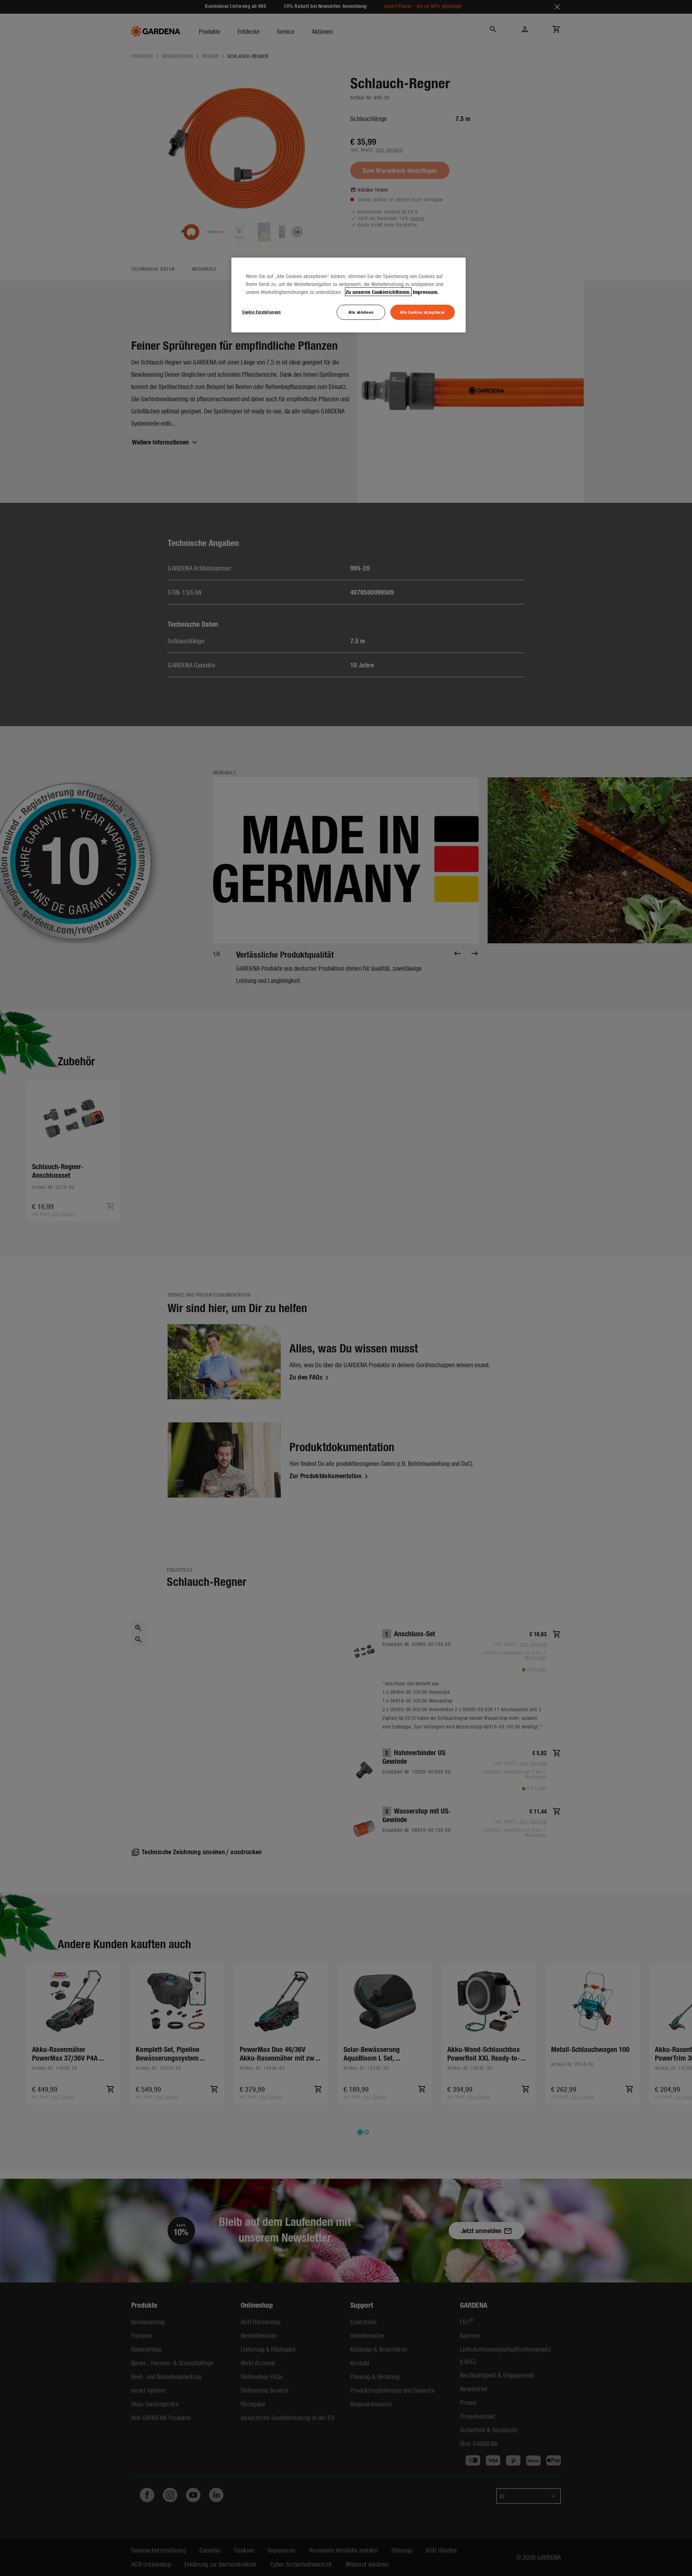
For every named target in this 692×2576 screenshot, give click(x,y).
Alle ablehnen (361, 312)
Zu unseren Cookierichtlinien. (378, 292)
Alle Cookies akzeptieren (423, 312)
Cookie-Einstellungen (261, 312)
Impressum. (426, 292)
